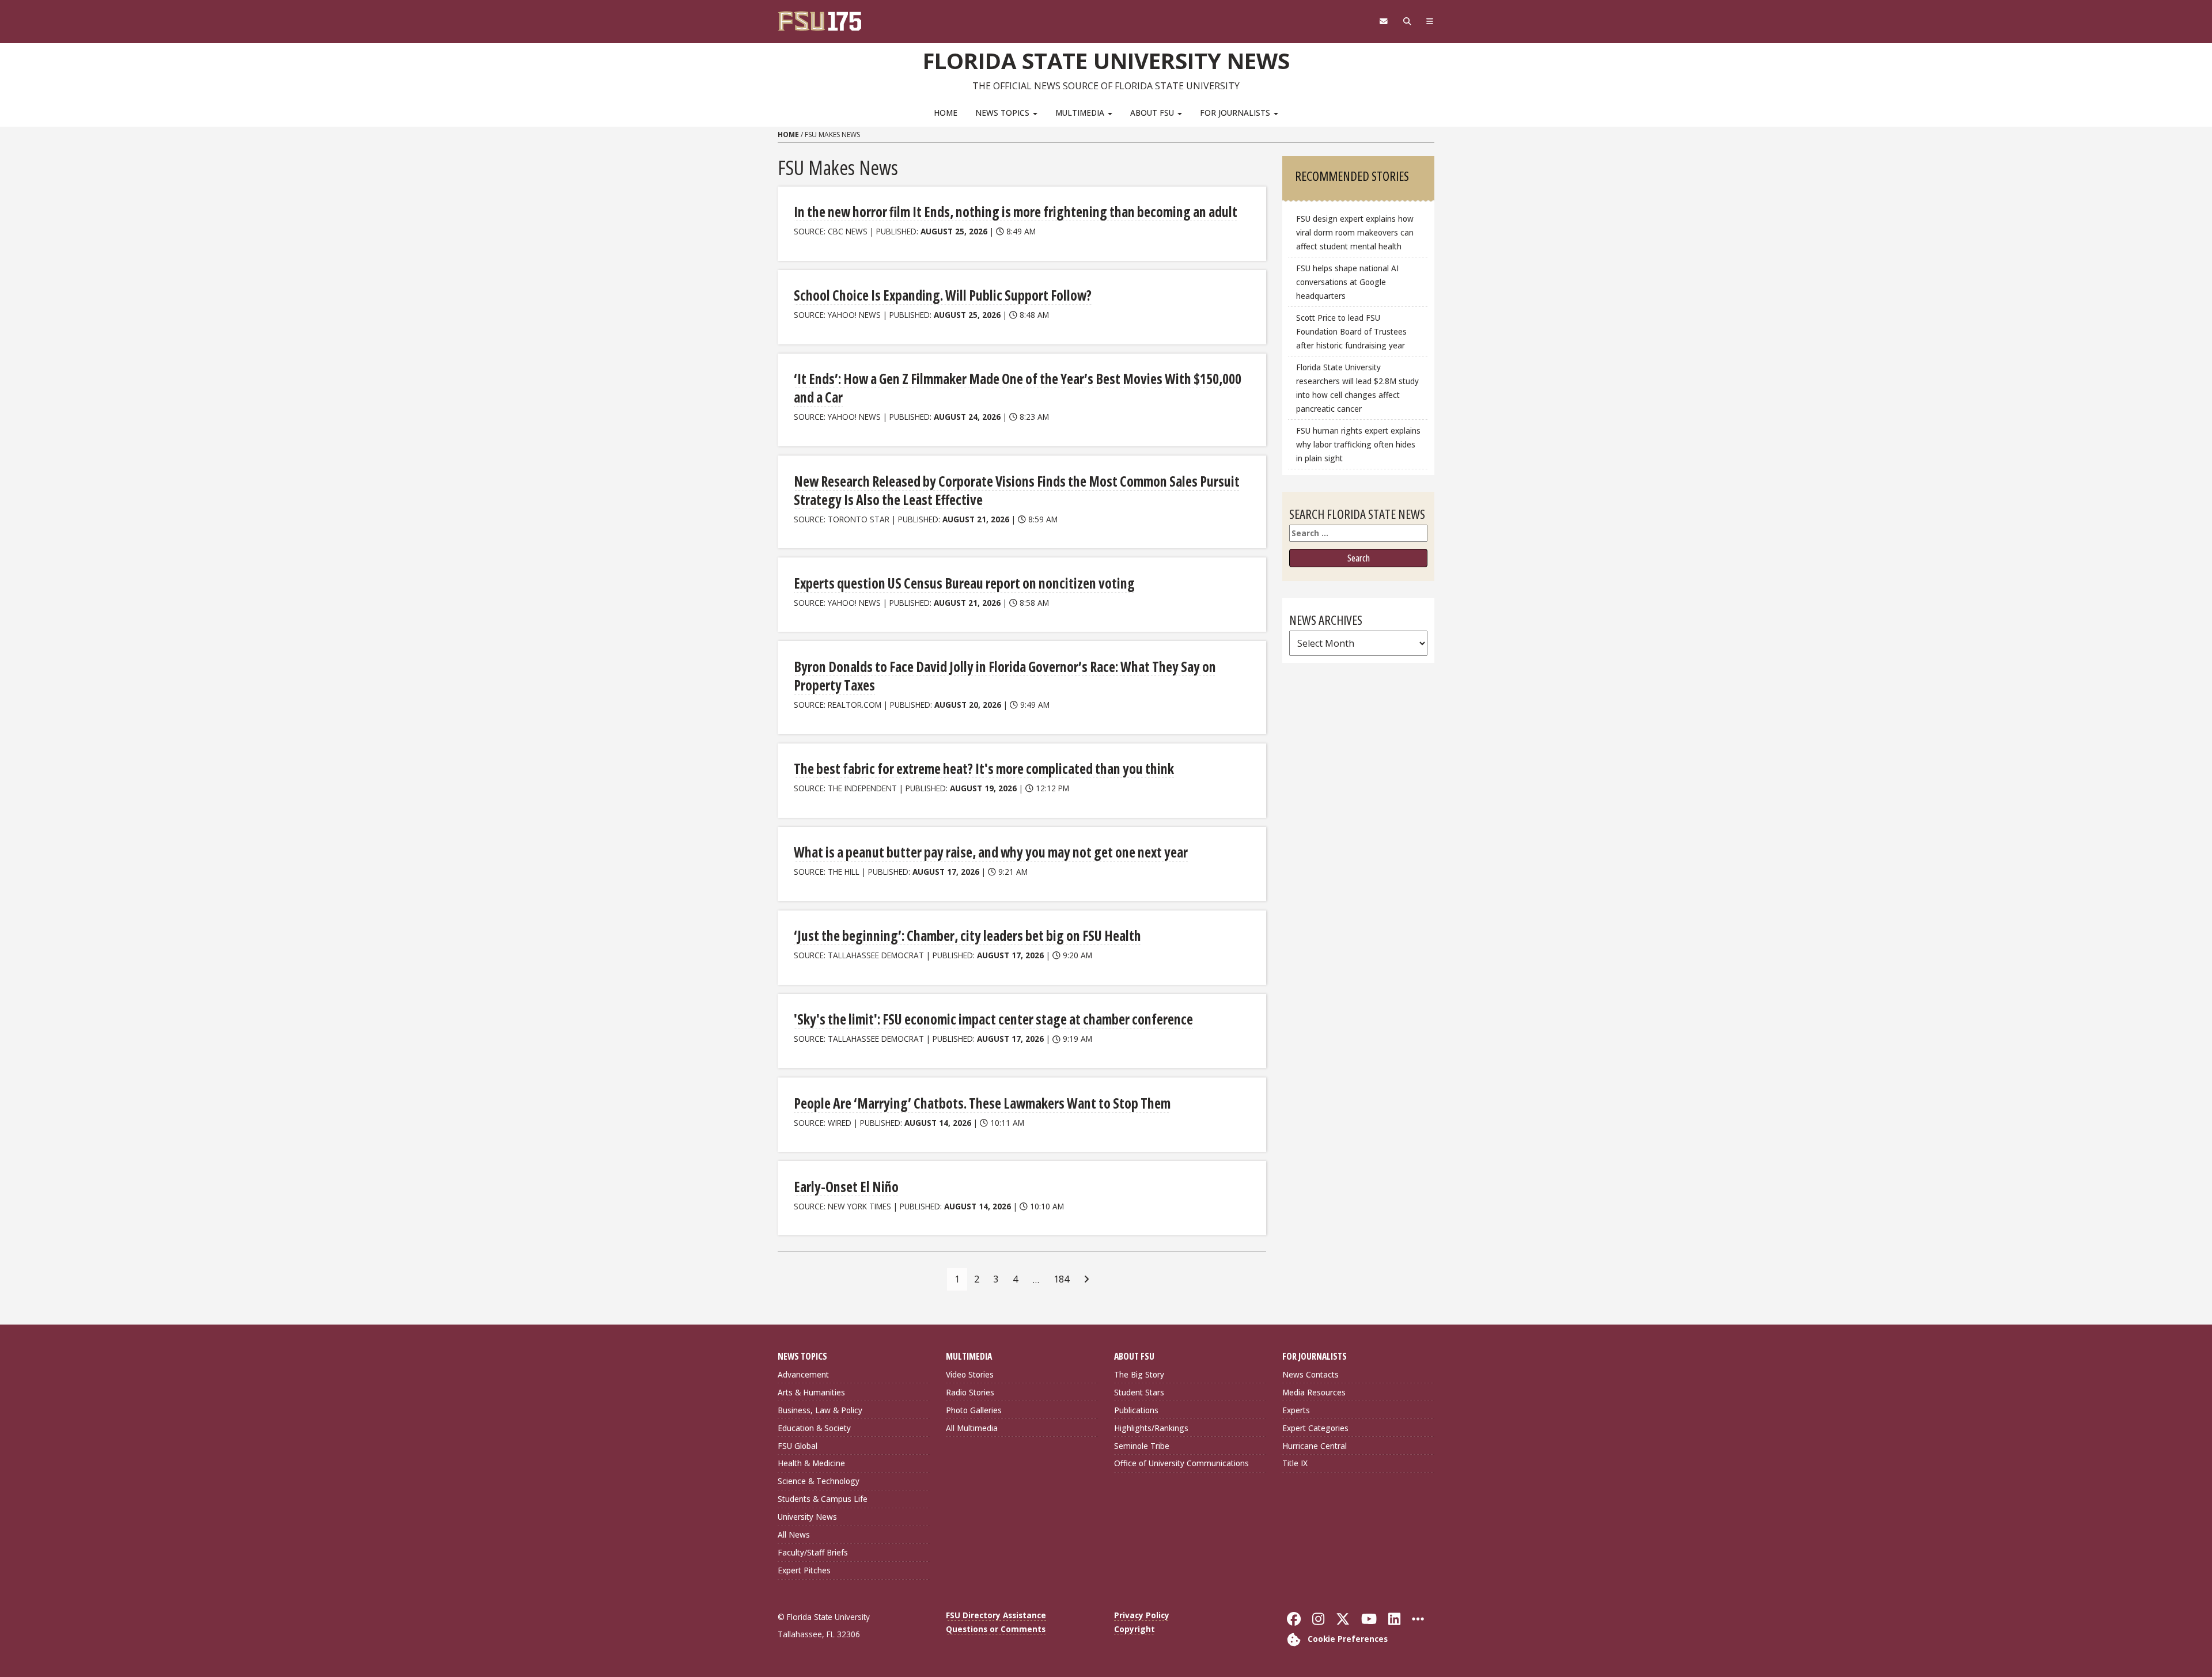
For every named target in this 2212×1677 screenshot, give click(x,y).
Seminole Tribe (1142, 1446)
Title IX (1295, 1463)
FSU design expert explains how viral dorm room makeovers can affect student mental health (1355, 232)
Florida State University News (1106, 60)
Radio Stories (970, 1392)
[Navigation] (1430, 21)
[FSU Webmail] (1383, 21)
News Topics (1003, 113)
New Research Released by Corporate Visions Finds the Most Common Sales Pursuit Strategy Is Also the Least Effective (1017, 490)
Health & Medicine (811, 1463)
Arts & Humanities (811, 1392)
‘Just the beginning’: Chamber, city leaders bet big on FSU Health (967, 936)
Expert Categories (1315, 1428)
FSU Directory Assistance (996, 1615)
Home (946, 113)
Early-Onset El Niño (846, 1187)
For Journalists (1236, 113)
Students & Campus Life (823, 1499)
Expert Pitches (804, 1570)
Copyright (1135, 1629)
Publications (1136, 1410)
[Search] (1407, 21)
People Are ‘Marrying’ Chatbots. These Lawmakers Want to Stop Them (982, 1103)
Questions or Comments (996, 1629)
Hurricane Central (1315, 1446)
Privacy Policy (1142, 1615)
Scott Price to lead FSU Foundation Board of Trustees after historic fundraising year (1351, 331)
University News (807, 1517)
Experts (1296, 1410)
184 (1061, 1279)
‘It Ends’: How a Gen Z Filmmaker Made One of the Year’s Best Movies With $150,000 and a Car (1018, 388)
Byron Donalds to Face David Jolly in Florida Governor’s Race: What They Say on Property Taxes (1005, 676)
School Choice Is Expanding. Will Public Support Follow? (943, 295)
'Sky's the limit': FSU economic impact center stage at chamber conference (993, 1019)
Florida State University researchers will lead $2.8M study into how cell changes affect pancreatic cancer (1357, 388)
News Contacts (1310, 1374)
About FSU (1153, 113)
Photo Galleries (974, 1410)
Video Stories (970, 1374)
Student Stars (1139, 1392)
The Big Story (1139, 1374)
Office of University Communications (1181, 1463)
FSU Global (798, 1446)
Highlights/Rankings (1151, 1428)
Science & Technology (819, 1481)
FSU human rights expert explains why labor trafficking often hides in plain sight (1358, 444)
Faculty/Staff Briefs (813, 1552)
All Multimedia (972, 1428)
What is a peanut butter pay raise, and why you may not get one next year (991, 852)
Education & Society (814, 1428)
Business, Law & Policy (820, 1410)
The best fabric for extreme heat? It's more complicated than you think (984, 769)
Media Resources (1314, 1392)
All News (794, 1534)
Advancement (803, 1374)
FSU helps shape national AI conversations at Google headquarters (1347, 282)
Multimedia (1081, 113)
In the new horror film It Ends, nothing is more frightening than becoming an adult (1016, 212)
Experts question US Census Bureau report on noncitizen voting (964, 583)
